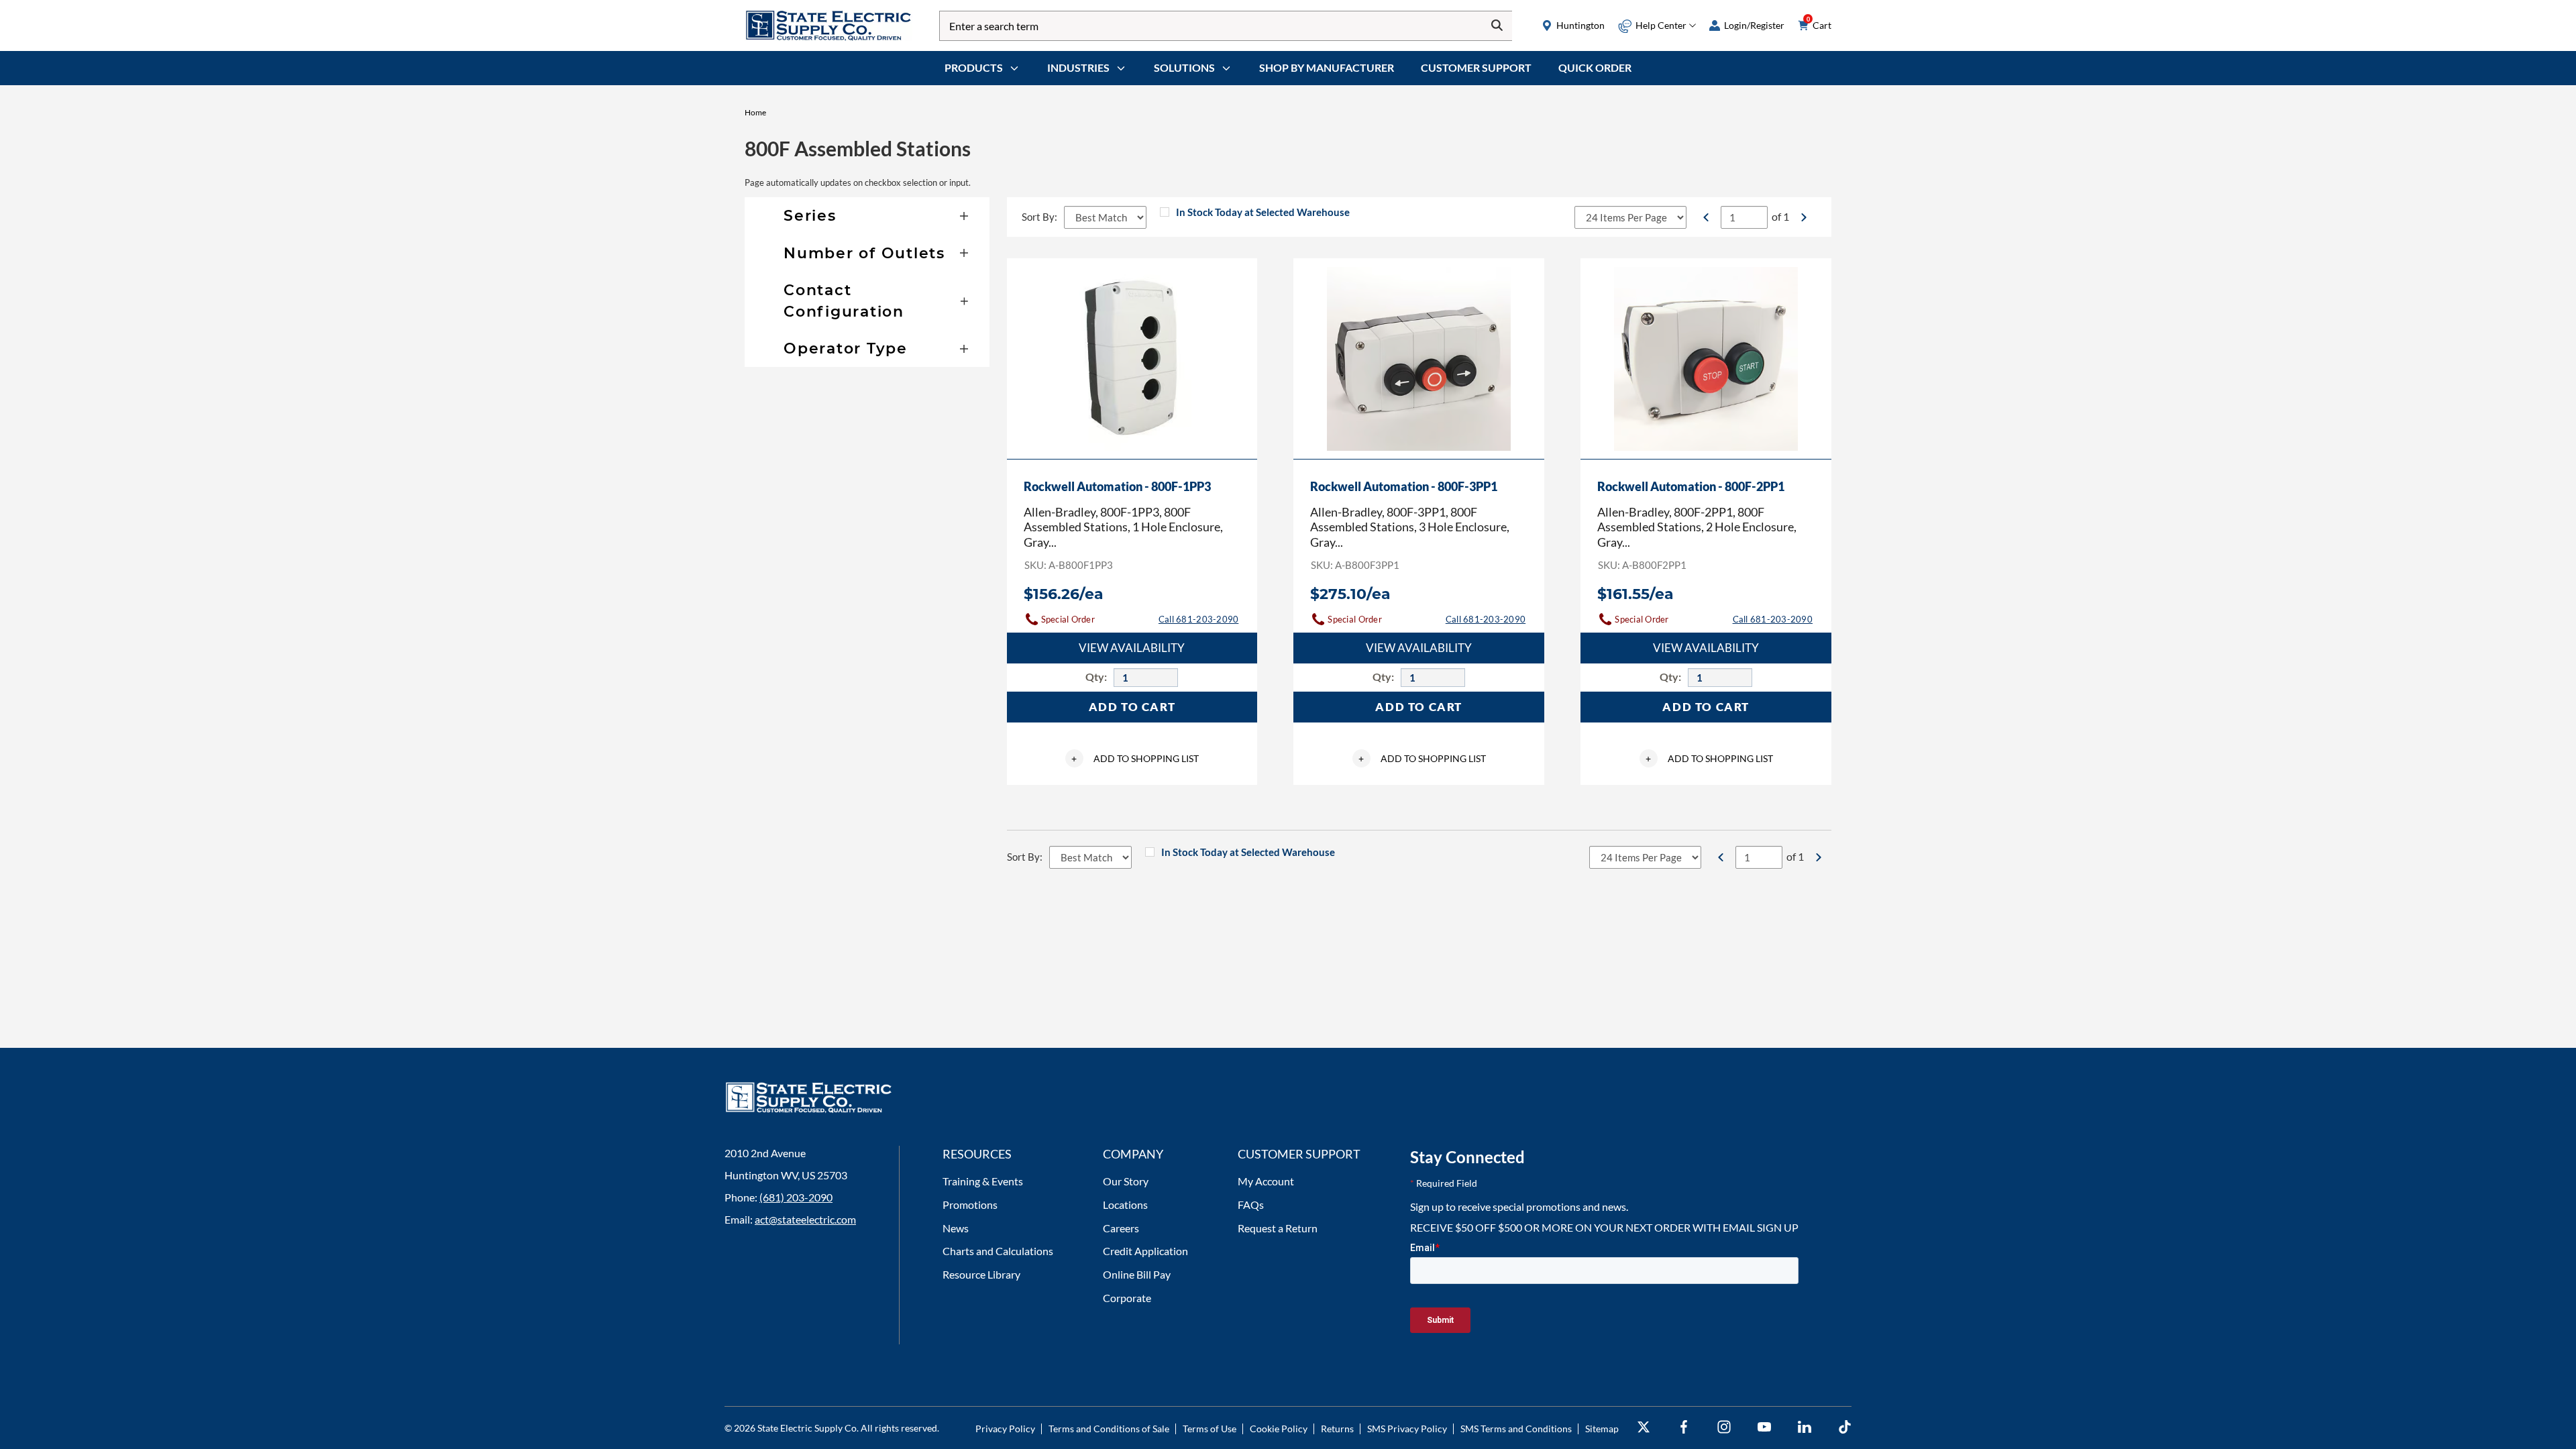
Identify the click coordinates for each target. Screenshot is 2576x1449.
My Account (1266, 1181)
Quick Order (1595, 67)
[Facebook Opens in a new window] (1684, 1427)
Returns (1337, 1429)
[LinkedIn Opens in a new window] (1805, 1427)
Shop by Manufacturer (1327, 67)
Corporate (1127, 1298)
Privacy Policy (1005, 1429)
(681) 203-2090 (796, 1197)
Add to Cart (1132, 707)
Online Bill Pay (1137, 1274)
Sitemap (1602, 1429)
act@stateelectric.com (805, 1219)
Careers (1121, 1228)
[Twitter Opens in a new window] (1644, 1427)
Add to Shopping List (1135, 758)
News (956, 1228)
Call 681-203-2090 (1198, 619)
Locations (1125, 1204)
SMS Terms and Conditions (1516, 1429)
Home (755, 112)
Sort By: (1039, 217)
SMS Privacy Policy (1407, 1429)
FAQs (1251, 1204)
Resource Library (981, 1274)
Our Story (1126, 1181)
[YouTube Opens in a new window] (1764, 1427)
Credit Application (1145, 1251)
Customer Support (1476, 67)
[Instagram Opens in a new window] (1724, 1427)
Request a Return (1278, 1228)
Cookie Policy (1279, 1429)
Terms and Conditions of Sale (1109, 1429)
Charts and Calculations (998, 1251)
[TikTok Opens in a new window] (1845, 1427)
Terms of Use (1210, 1429)
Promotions (970, 1204)
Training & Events (983, 1181)
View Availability (1132, 648)
